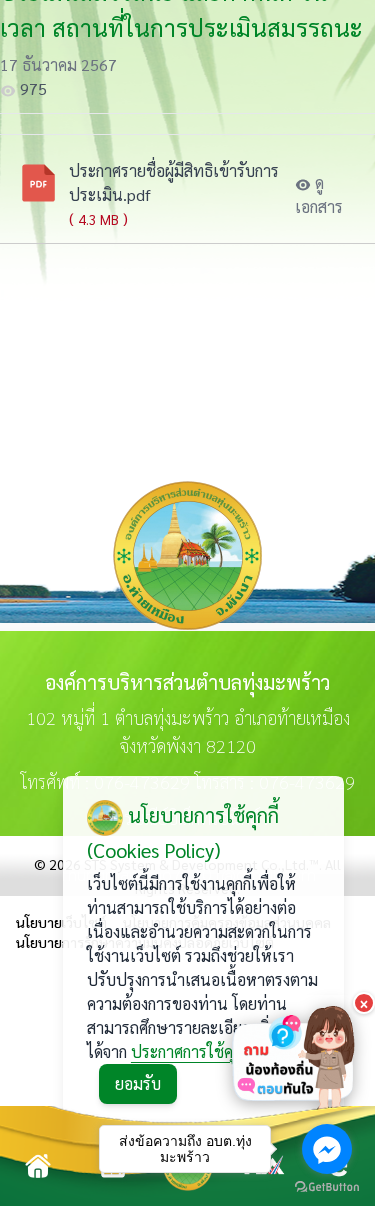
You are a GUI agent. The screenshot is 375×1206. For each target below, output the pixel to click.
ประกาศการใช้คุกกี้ (190, 1051)
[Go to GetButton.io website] (327, 1186)
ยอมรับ (138, 1083)
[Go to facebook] (327, 1149)
